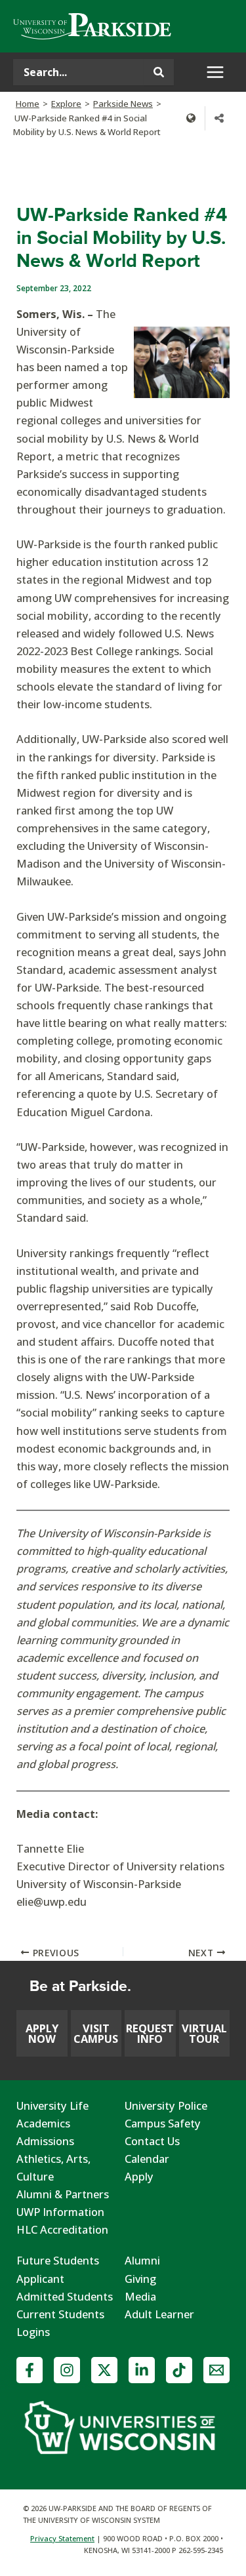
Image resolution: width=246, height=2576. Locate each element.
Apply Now (42, 2033)
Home (28, 104)
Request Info (150, 2033)
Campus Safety (163, 2123)
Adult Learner (159, 2314)
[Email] (216, 2370)
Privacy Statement (62, 2538)
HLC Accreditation (62, 2229)
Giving (140, 2279)
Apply (139, 2176)
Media (140, 2296)
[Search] (159, 72)
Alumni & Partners (63, 2194)
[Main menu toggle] (215, 72)
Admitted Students (65, 2296)
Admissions (45, 2141)
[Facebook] (30, 2370)
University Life (52, 2105)
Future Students (58, 2260)
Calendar (147, 2159)
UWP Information (60, 2212)
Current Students (60, 2314)
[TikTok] (179, 2370)
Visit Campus (96, 2033)
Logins (33, 2332)
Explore (66, 104)
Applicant (40, 2279)
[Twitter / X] (104, 2370)
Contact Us (152, 2141)
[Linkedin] (142, 2370)
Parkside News (123, 104)
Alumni (142, 2260)
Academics (43, 2123)
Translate (191, 118)
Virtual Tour (204, 2033)
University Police (166, 2105)
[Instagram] (67, 2370)
